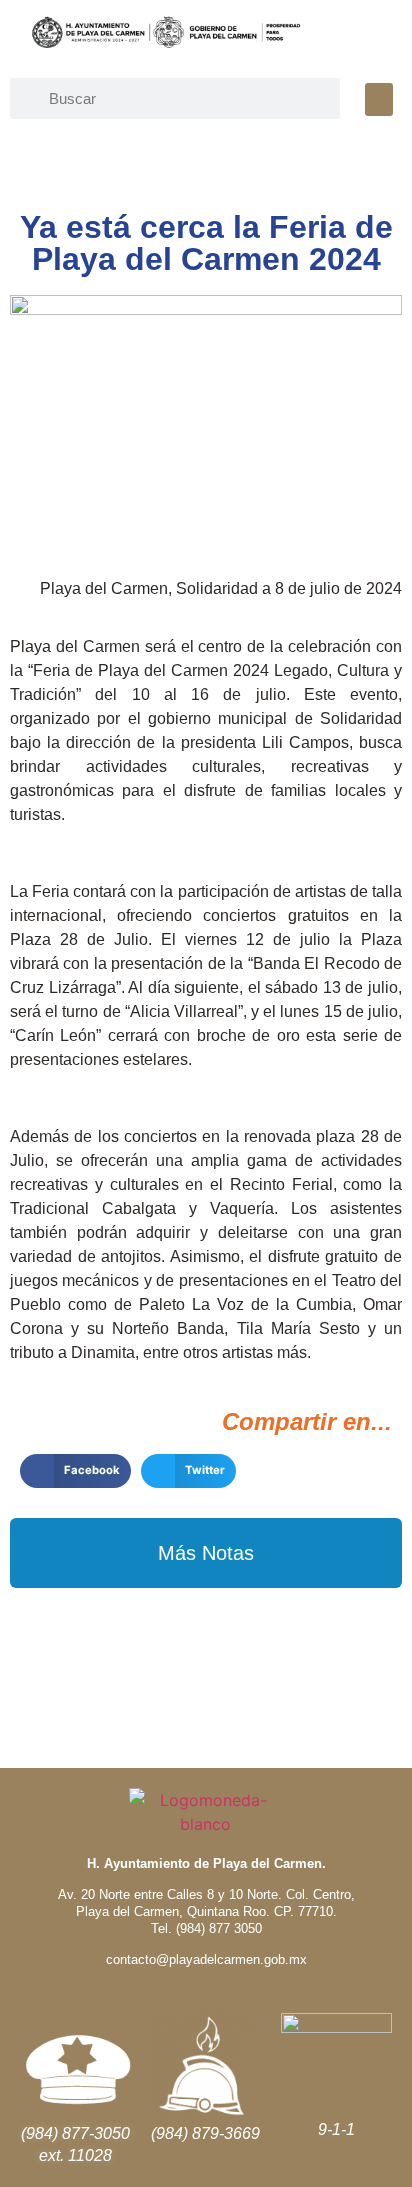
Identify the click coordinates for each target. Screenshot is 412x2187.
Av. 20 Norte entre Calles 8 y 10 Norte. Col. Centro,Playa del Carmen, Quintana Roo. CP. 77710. (206, 1903)
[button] (379, 99)
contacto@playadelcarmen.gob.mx (206, 1959)
